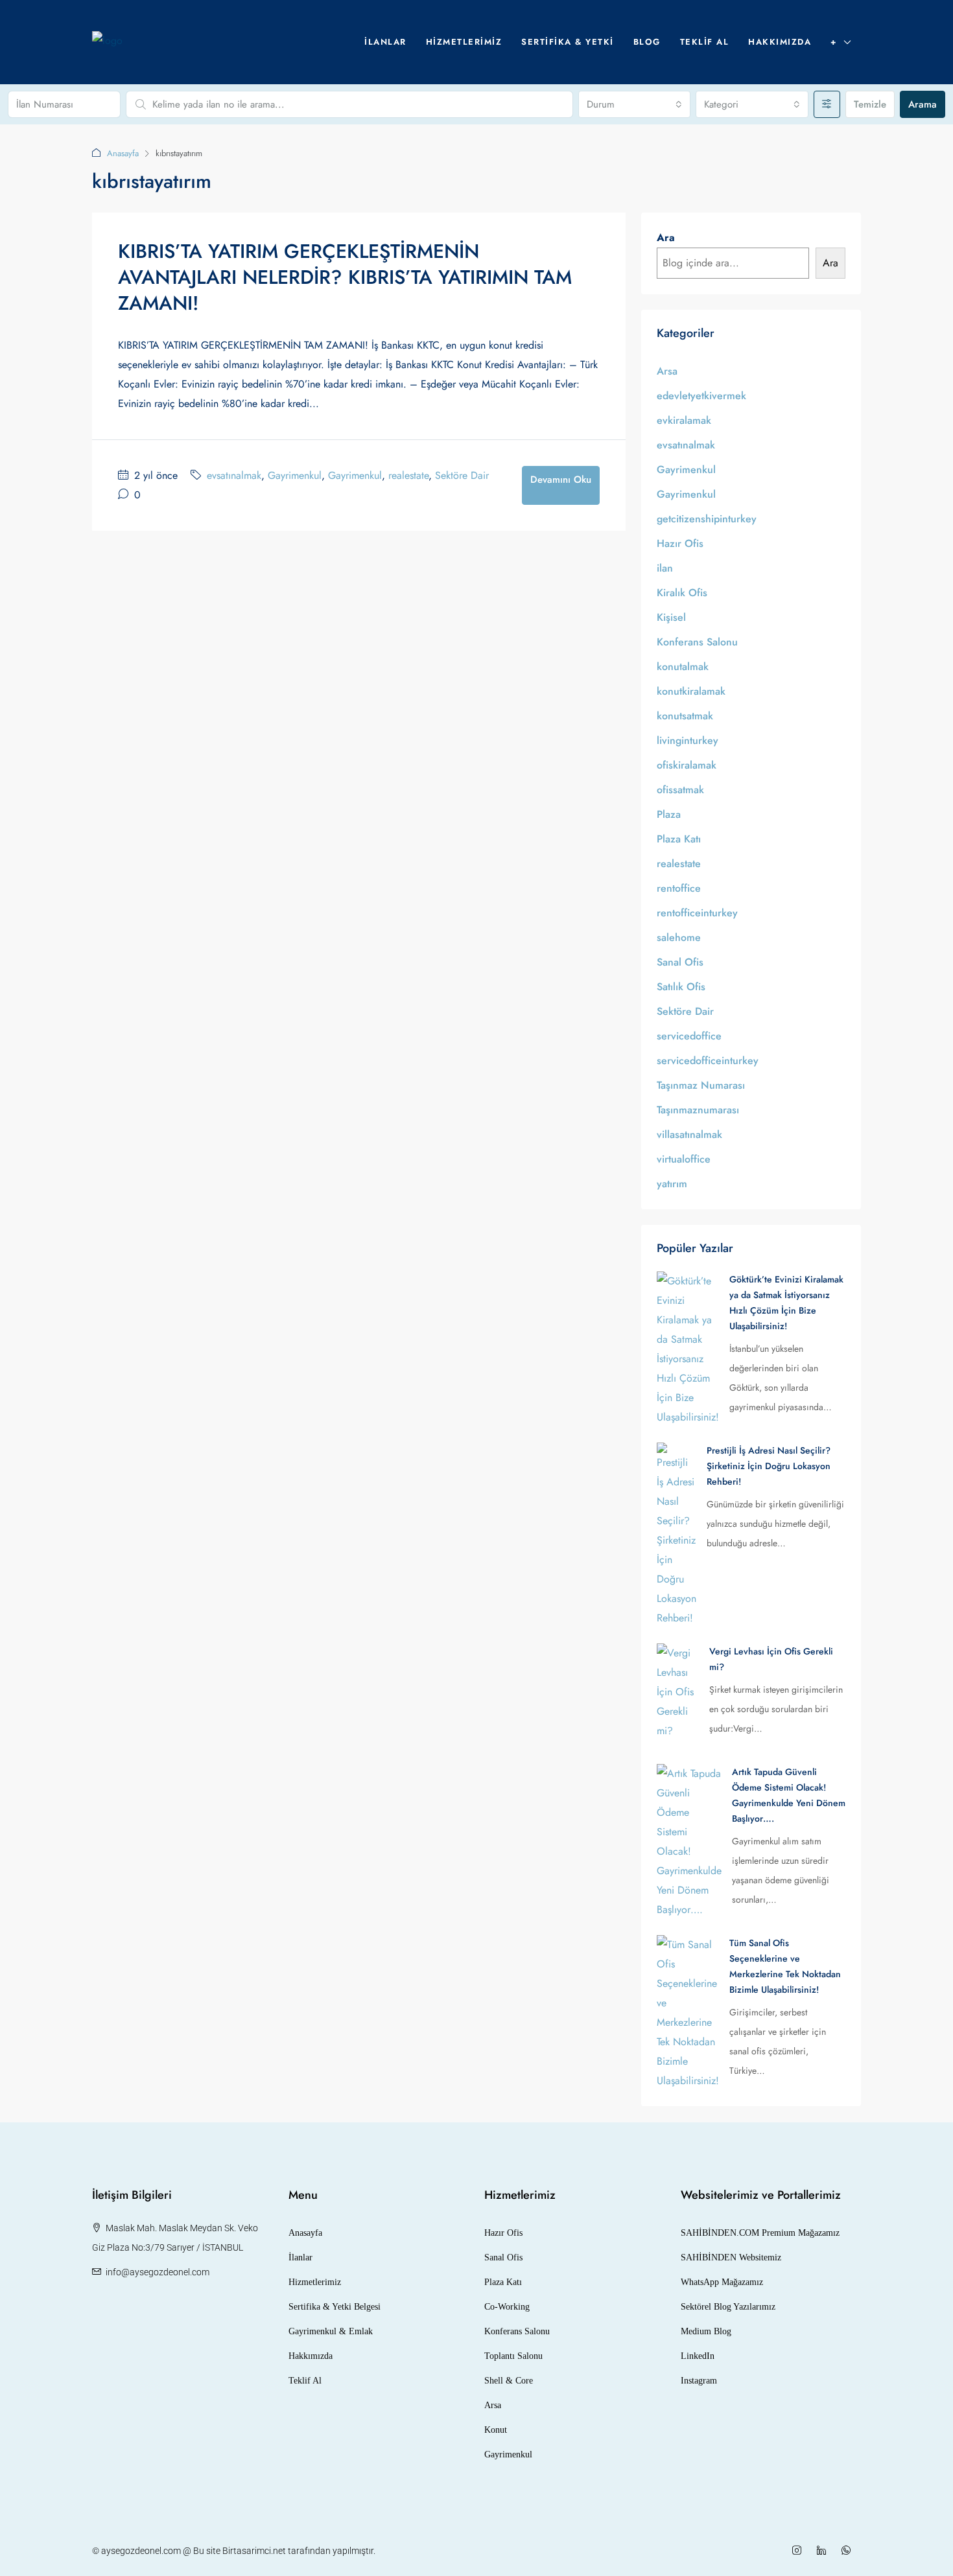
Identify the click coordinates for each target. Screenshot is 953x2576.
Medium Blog (706, 2331)
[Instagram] (799, 2551)
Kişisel (671, 617)
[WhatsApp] (849, 2551)
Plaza (669, 814)
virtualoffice (684, 1159)
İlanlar (385, 42)
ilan (665, 568)
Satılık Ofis (681, 987)
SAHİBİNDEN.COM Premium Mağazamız (760, 2233)
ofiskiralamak (687, 765)
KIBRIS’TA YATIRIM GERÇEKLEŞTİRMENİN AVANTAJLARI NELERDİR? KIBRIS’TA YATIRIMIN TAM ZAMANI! (345, 277)
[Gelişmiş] (827, 104)
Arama (923, 104)
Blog (647, 42)
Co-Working (507, 2307)
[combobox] (635, 104)
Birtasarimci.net (254, 2551)
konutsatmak (685, 716)
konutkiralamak (691, 691)
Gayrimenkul (295, 475)
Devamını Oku (561, 480)
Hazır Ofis (680, 543)
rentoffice (679, 888)
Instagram (699, 2381)
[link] (688, 1348)
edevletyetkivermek (701, 396)
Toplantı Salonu (513, 2356)
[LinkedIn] (824, 2551)
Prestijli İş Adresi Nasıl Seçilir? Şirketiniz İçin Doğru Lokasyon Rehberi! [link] (769, 1466)
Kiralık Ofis (682, 593)
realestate (408, 475)
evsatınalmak (234, 475)
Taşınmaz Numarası (701, 1085)
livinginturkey (688, 740)
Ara (666, 238)
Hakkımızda (780, 42)
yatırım (672, 1184)
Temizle (870, 104)
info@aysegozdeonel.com (158, 2272)
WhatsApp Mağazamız (722, 2282)
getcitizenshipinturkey (707, 519)
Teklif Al (705, 42)
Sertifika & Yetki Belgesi (335, 2307)
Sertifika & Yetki (568, 42)
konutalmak (683, 667)
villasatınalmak (689, 1134)
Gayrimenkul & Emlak (331, 2331)
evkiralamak (684, 420)
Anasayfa (123, 153)
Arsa (667, 371)
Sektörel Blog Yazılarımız (728, 2307)
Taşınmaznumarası (698, 1110)
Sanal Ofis (680, 962)
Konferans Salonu (697, 642)
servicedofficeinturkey (708, 1061)
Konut (496, 2430)
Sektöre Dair (462, 475)
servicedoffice (689, 1036)
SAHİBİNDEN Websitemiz (731, 2257)
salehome (679, 937)
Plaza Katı (679, 839)
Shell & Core (509, 2381)
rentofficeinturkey (697, 913)
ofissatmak (680, 790)
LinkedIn (698, 2356)
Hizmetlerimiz (464, 42)
